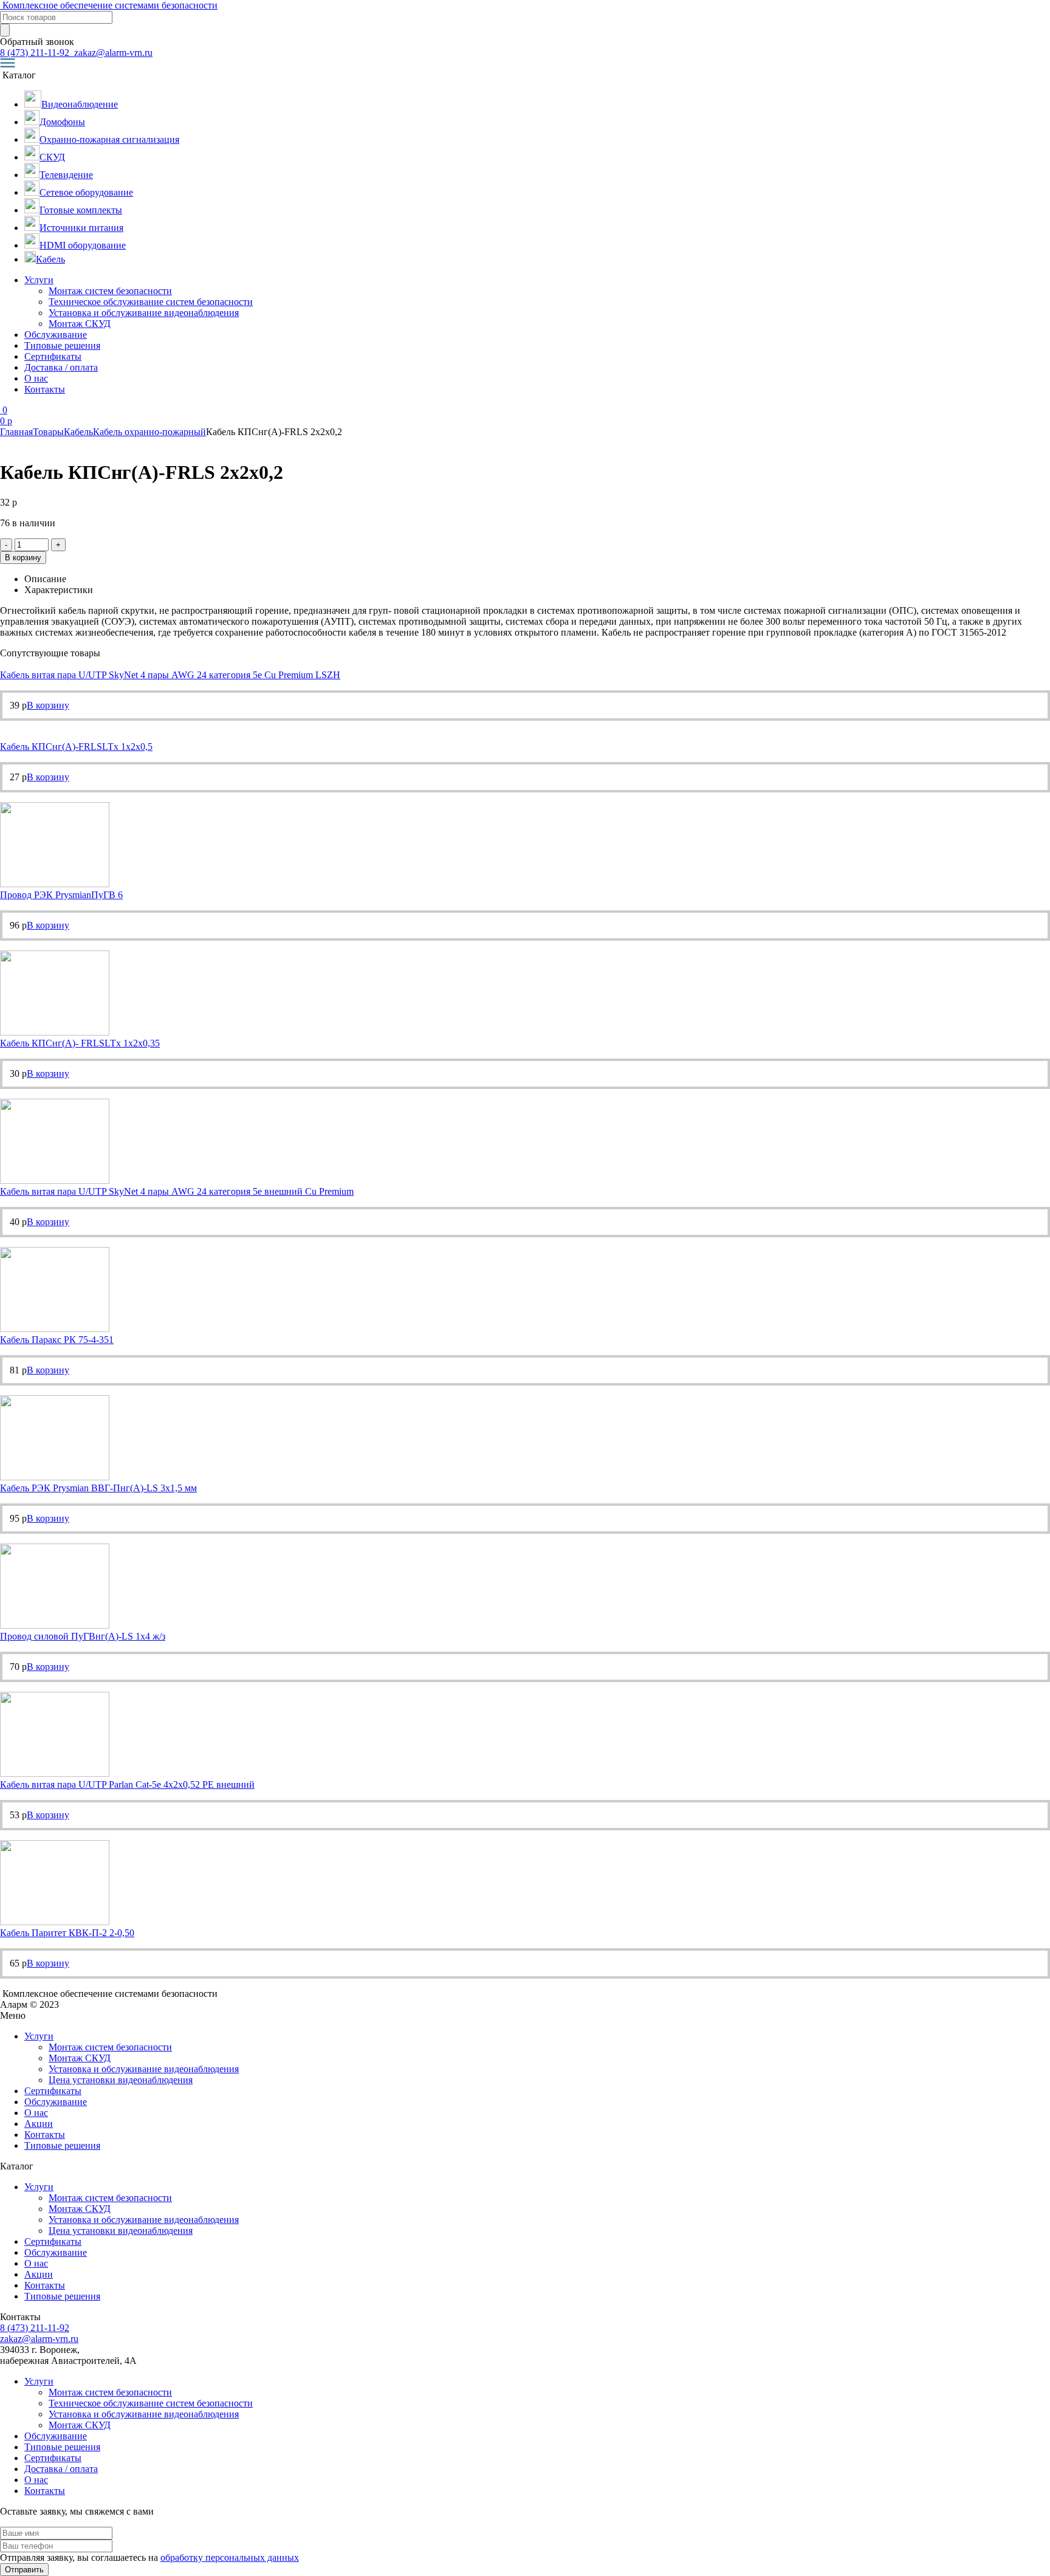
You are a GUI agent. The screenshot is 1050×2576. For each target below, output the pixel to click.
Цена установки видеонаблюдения (121, 2080)
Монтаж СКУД (80, 324)
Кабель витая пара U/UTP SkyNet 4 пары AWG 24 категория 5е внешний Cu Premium (177, 1191)
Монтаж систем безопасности (110, 291)
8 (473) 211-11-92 (36, 53)
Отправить (24, 2570)
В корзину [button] (48, 705)
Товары (48, 432)
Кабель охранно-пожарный (149, 432)
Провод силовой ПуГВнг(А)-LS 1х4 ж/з (83, 1636)
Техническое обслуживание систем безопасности (151, 302)
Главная (16, 432)
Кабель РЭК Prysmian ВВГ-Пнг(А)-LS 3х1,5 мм (98, 1488)
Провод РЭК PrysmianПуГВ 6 (61, 895)
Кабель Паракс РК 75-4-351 (57, 1340)
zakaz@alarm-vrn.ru (112, 53)
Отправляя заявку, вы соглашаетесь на (149, 2557)
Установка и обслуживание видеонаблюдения (144, 313)
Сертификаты (53, 356)
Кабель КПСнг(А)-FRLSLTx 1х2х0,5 (76, 747)
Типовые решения (62, 345)
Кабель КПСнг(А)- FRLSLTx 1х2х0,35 (80, 1043)
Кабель (78, 432)
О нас (36, 378)
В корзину (23, 558)
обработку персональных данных (230, 2557)
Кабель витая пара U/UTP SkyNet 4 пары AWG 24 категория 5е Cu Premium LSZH (170, 675)
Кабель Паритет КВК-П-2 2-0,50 (67, 1933)
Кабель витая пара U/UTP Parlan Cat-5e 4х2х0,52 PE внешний (127, 1784)
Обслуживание (56, 335)
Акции (39, 2124)
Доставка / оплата (61, 367)
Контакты (45, 389)
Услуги (39, 280)
